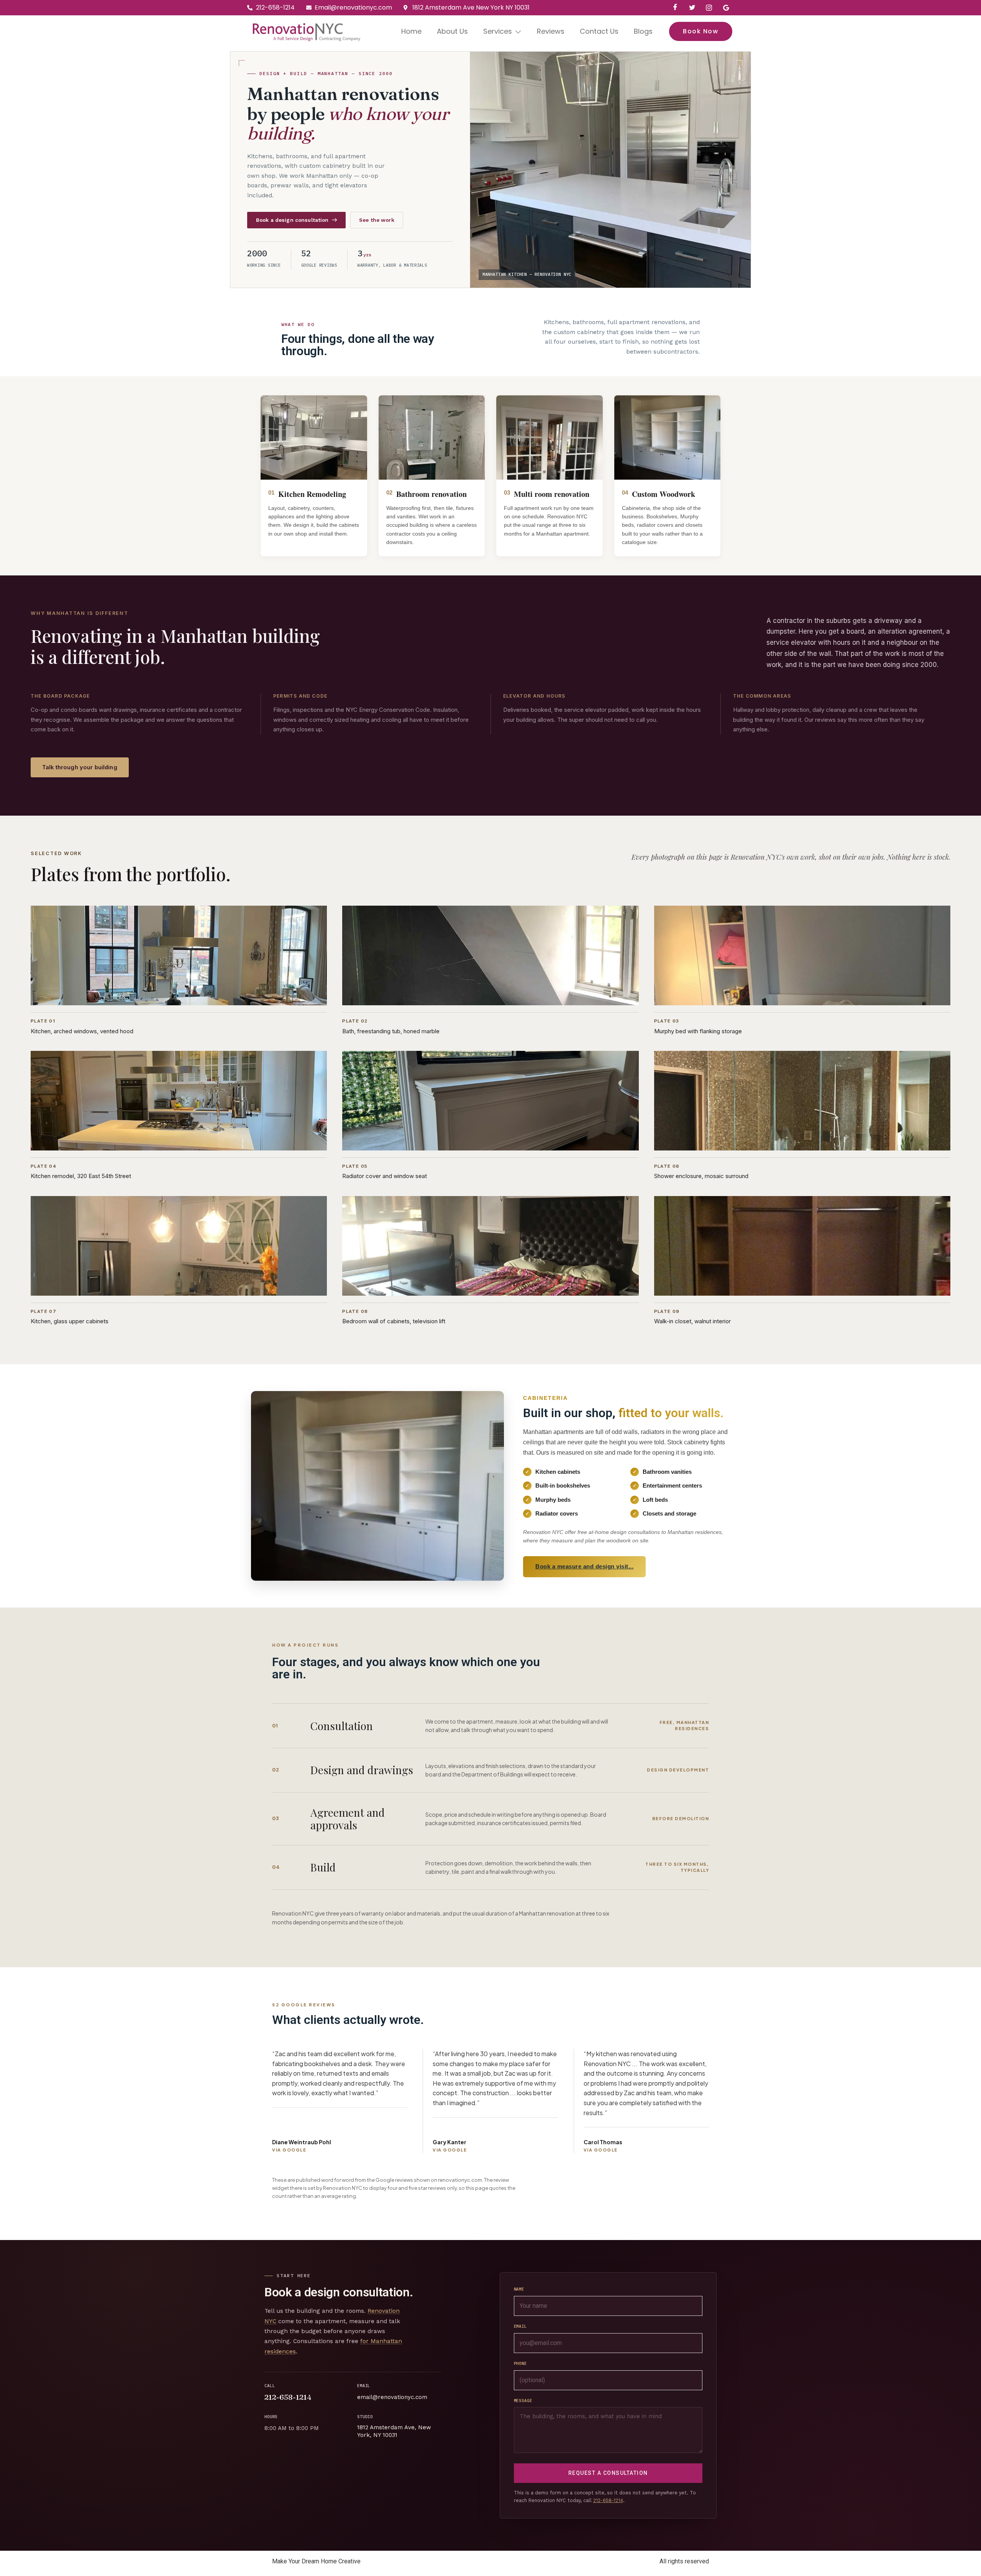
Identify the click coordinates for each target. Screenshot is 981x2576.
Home (411, 31)
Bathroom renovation (431, 494)
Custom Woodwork (664, 494)
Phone (520, 2363)
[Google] (726, 8)
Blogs (643, 31)
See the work (377, 220)
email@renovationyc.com (392, 2397)
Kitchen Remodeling (312, 494)
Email (520, 2326)
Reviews (551, 31)
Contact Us (599, 31)
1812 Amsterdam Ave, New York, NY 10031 (394, 2431)
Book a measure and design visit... (584, 1566)
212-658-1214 (288, 2397)
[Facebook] (675, 8)
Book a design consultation (292, 220)
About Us (452, 31)
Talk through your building (80, 767)
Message (523, 2401)
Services (498, 31)
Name (519, 2289)
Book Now (700, 31)
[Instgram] (709, 8)
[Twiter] (692, 8)
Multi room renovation (552, 494)
